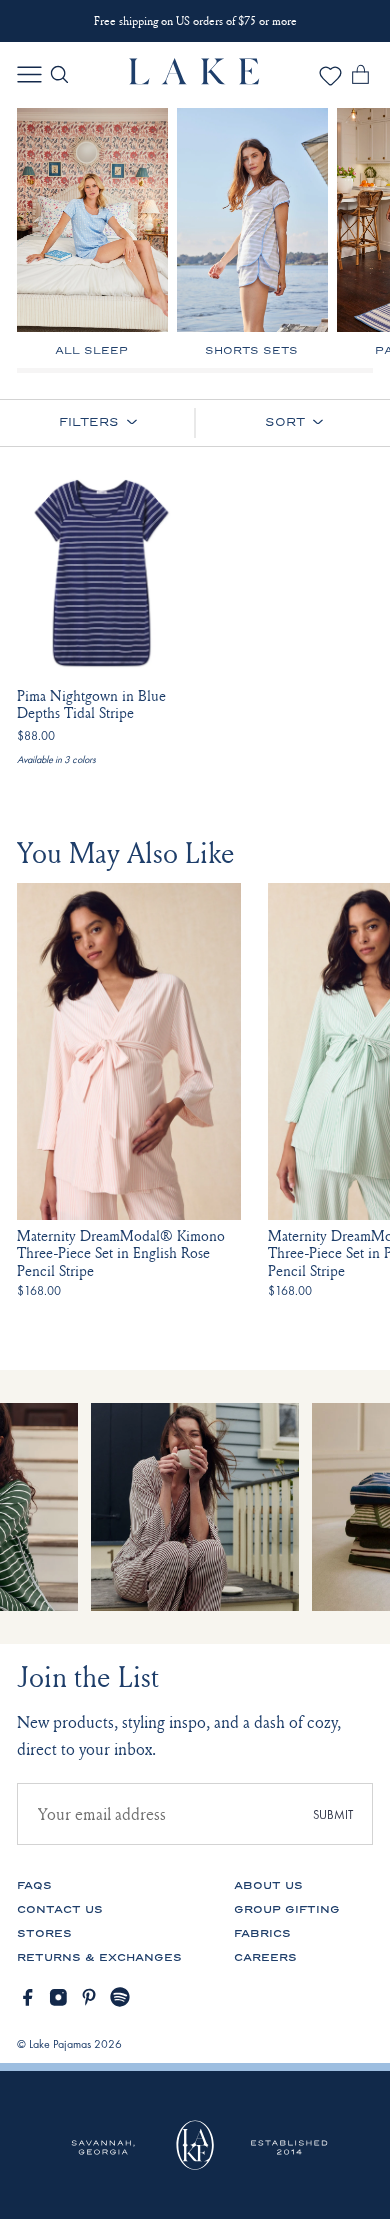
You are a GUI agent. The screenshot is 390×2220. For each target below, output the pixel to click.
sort (285, 422)
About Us (268, 1885)
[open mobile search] (59, 74)
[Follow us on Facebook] (27, 1997)
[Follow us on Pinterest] (89, 1997)
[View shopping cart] (360, 78)
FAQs (34, 1885)
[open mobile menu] (29, 74)
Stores (44, 1933)
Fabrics (262, 1933)
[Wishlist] (330, 82)
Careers (265, 1957)
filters (89, 422)
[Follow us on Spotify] (120, 1997)
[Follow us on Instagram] (58, 1997)
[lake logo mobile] (195, 79)
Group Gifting (287, 1909)
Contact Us (60, 1909)
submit (333, 1815)
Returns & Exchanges (99, 1957)
